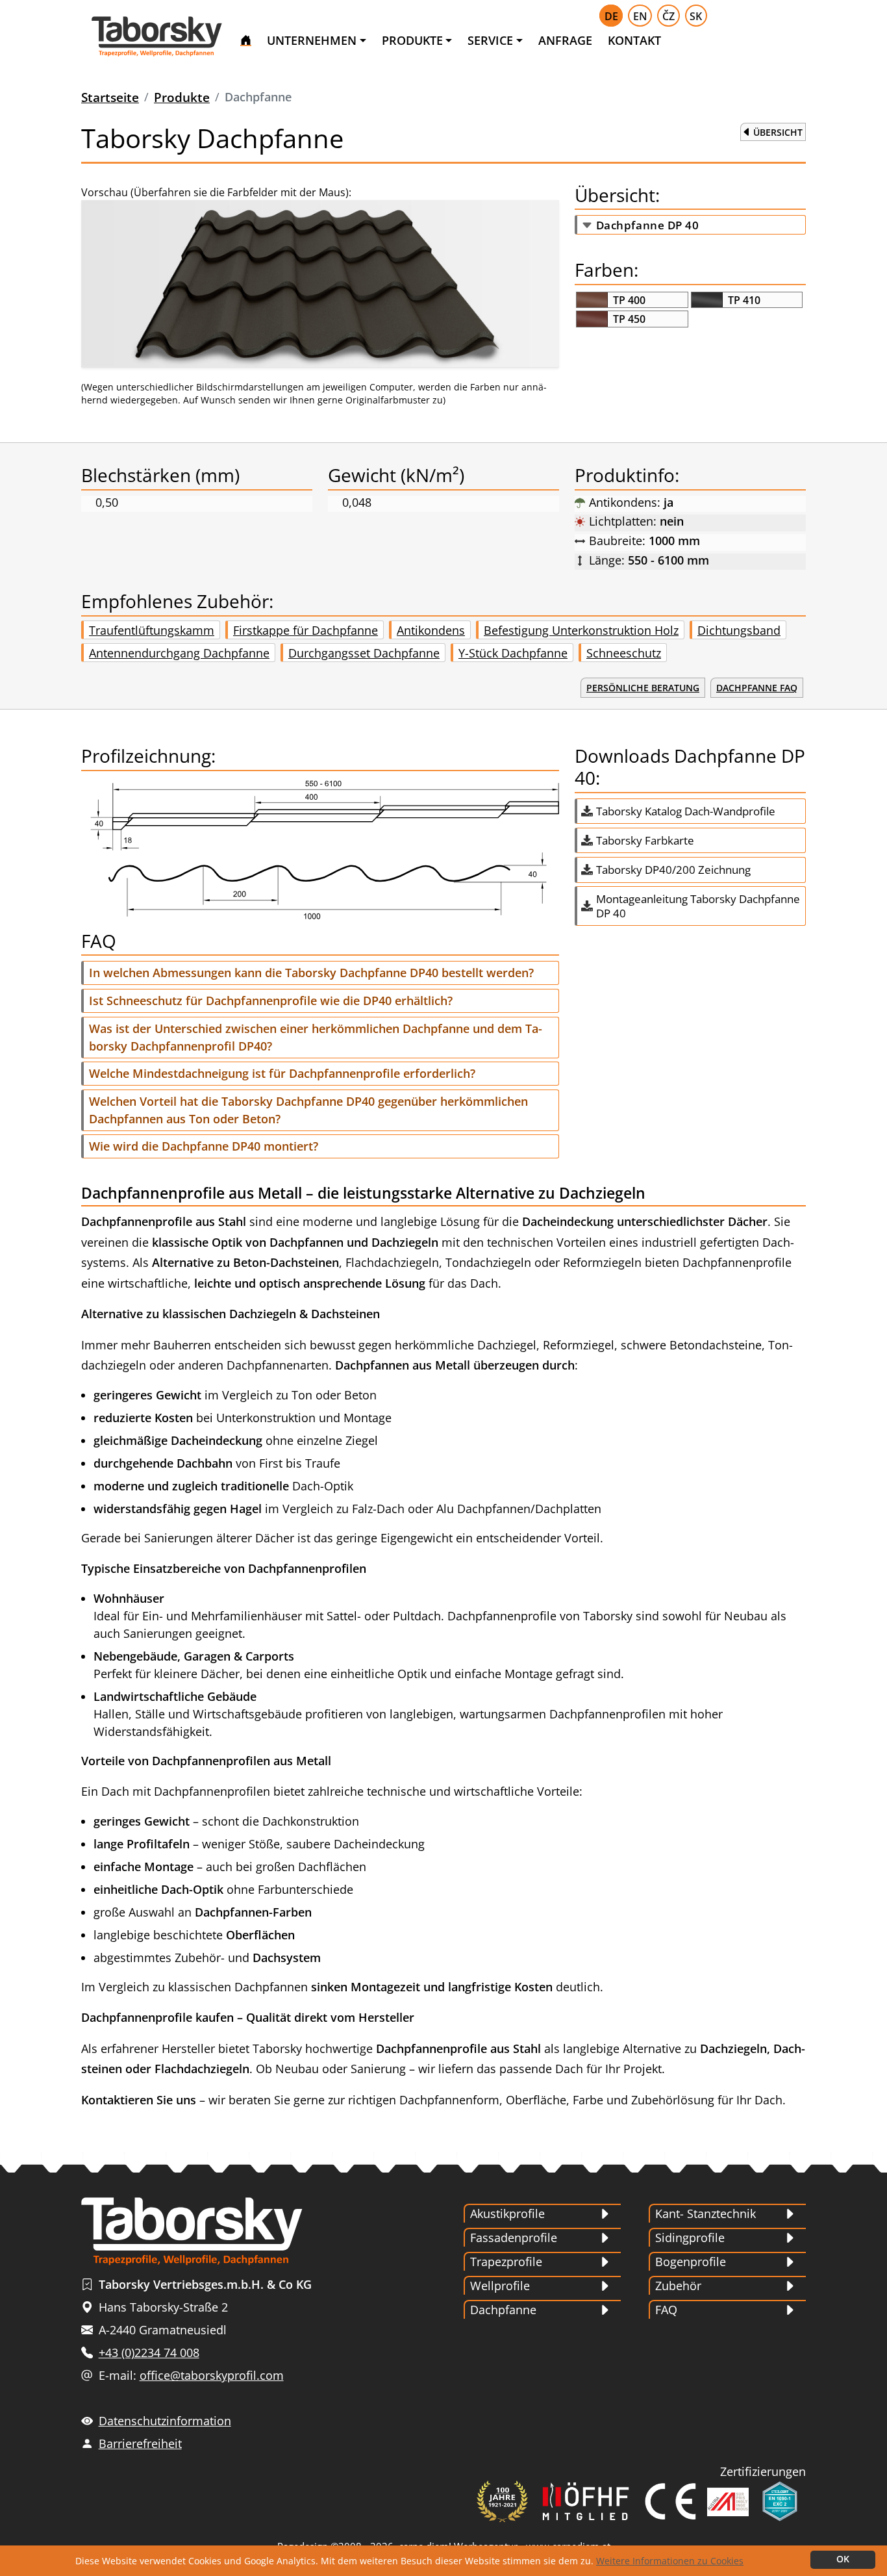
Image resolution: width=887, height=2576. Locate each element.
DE (611, 16)
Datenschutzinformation (165, 2421)
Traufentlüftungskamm (152, 630)
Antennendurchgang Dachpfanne (179, 653)
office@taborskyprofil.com (212, 2375)
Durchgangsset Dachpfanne (364, 653)
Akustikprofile (507, 2213)
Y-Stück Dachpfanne (513, 653)
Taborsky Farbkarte (645, 840)
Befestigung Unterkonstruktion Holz (581, 630)
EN (640, 16)
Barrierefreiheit (140, 2443)
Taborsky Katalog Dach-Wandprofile (686, 811)
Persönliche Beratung (643, 688)
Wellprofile (500, 2286)
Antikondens (431, 630)
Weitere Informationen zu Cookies (670, 2561)
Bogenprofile (691, 2262)
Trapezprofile (506, 2262)
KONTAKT (634, 40)
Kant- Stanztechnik (706, 2213)
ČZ (668, 16)
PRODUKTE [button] (412, 40)
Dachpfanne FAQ (757, 688)
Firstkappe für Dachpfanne (306, 630)
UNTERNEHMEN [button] (312, 40)
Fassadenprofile (514, 2238)
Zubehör (678, 2286)
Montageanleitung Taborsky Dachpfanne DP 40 (698, 906)
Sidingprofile (690, 2238)
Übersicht (778, 132)
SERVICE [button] (490, 40)
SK (696, 16)
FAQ (666, 2310)
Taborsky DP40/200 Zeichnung (673, 870)
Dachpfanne (503, 2310)
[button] (320, 973)
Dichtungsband (739, 630)
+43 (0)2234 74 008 (149, 2353)
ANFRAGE (565, 40)
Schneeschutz (624, 653)
